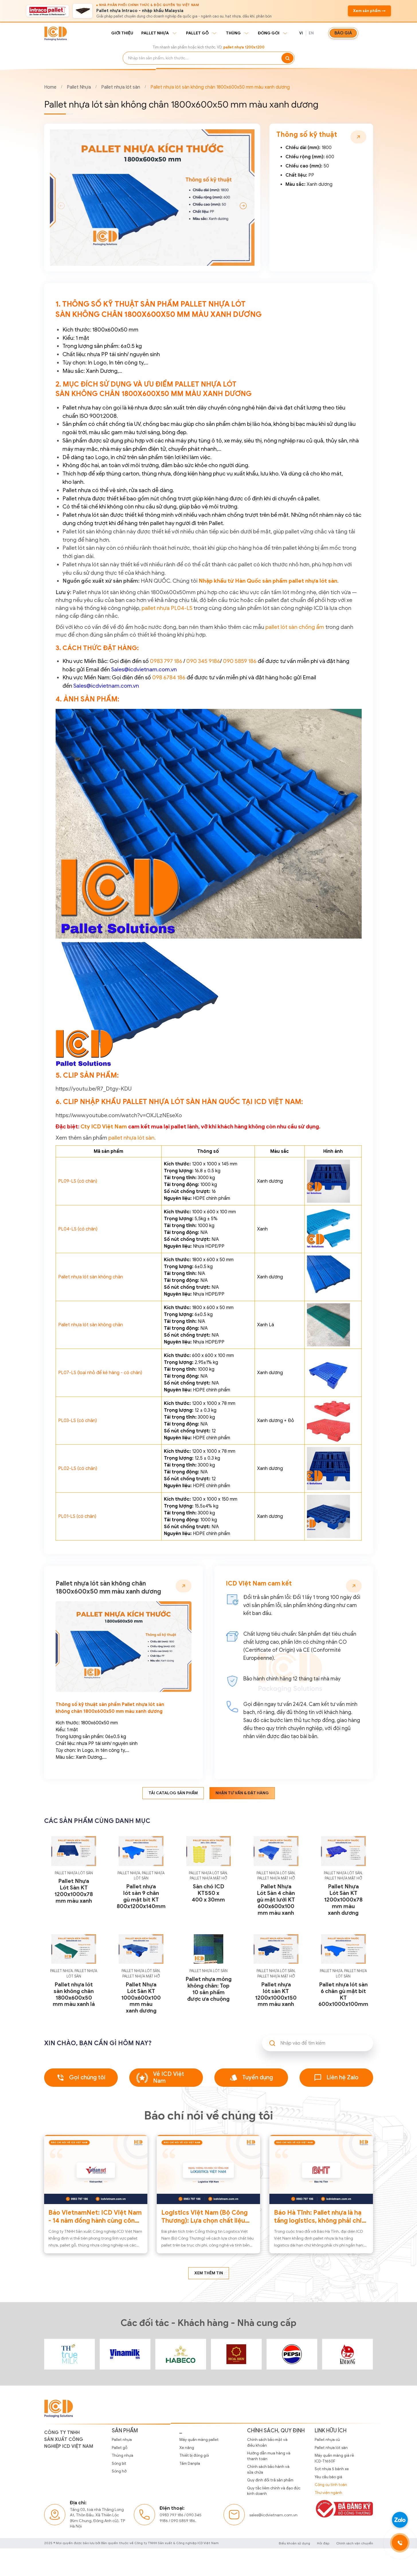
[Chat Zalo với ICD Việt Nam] (400, 2520)
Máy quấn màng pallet (199, 2440)
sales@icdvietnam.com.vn (273, 2515)
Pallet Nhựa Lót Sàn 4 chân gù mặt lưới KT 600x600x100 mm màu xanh (276, 1900)
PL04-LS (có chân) (78, 1229)
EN (311, 33)
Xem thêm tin (209, 2273)
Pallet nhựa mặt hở (208, 1878)
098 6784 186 (169, 677)
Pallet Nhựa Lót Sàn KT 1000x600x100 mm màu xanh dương (141, 1998)
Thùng (233, 33)
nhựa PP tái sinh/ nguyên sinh (107, 1744)
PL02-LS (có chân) (78, 1469)
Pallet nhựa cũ (327, 2440)
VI (301, 33)
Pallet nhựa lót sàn (121, 87)
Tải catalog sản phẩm (173, 1793)
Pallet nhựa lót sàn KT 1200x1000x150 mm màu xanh (276, 1994)
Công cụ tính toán (331, 2485)
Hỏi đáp (323, 2543)
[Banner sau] (243, 206)
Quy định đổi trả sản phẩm (270, 2480)
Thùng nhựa (123, 2455)
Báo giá (343, 33)
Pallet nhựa (155, 33)
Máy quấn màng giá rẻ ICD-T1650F (334, 2458)
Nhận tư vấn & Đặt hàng (242, 1793)
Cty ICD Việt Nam (104, 1126)
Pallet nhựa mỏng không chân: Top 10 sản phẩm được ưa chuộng (208, 1989)
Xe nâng (187, 2448)
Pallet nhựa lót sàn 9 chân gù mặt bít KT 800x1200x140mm (141, 1896)
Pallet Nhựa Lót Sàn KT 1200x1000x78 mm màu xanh (74, 1891)
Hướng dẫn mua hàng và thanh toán (269, 2456)
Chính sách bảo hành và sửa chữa (268, 2469)
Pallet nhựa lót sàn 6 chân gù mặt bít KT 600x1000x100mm (343, 1994)
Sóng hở (119, 2471)
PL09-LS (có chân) (78, 1181)
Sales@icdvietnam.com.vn (144, 669)
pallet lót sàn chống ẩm (295, 627)
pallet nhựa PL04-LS (167, 608)
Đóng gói (269, 33)
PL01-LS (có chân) (77, 1516)
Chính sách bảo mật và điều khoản (267, 2443)
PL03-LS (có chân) (78, 1421)
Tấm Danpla (190, 2463)
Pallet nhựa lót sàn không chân (91, 1277)
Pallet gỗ (197, 33)
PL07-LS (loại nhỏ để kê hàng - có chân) (100, 1373)
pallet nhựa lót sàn (131, 1138)
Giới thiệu (122, 33)
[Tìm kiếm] (287, 58)
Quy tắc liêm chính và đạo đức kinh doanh (274, 2491)
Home (50, 87)
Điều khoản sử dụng (294, 2543)
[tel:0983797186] (400, 2543)
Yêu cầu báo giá (328, 2477)
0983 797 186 (166, 661)
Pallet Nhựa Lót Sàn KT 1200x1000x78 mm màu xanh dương (343, 1900)
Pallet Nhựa (79, 87)
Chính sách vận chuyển (355, 2543)
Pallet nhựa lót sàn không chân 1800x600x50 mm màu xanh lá (74, 1994)
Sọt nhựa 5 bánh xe (332, 2469)
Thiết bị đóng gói (194, 2455)
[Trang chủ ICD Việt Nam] (70, 2354)
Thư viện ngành (328, 2493)
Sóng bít (119, 2463)
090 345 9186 (203, 661)
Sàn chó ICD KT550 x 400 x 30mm (208, 1893)
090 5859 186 (240, 661)
